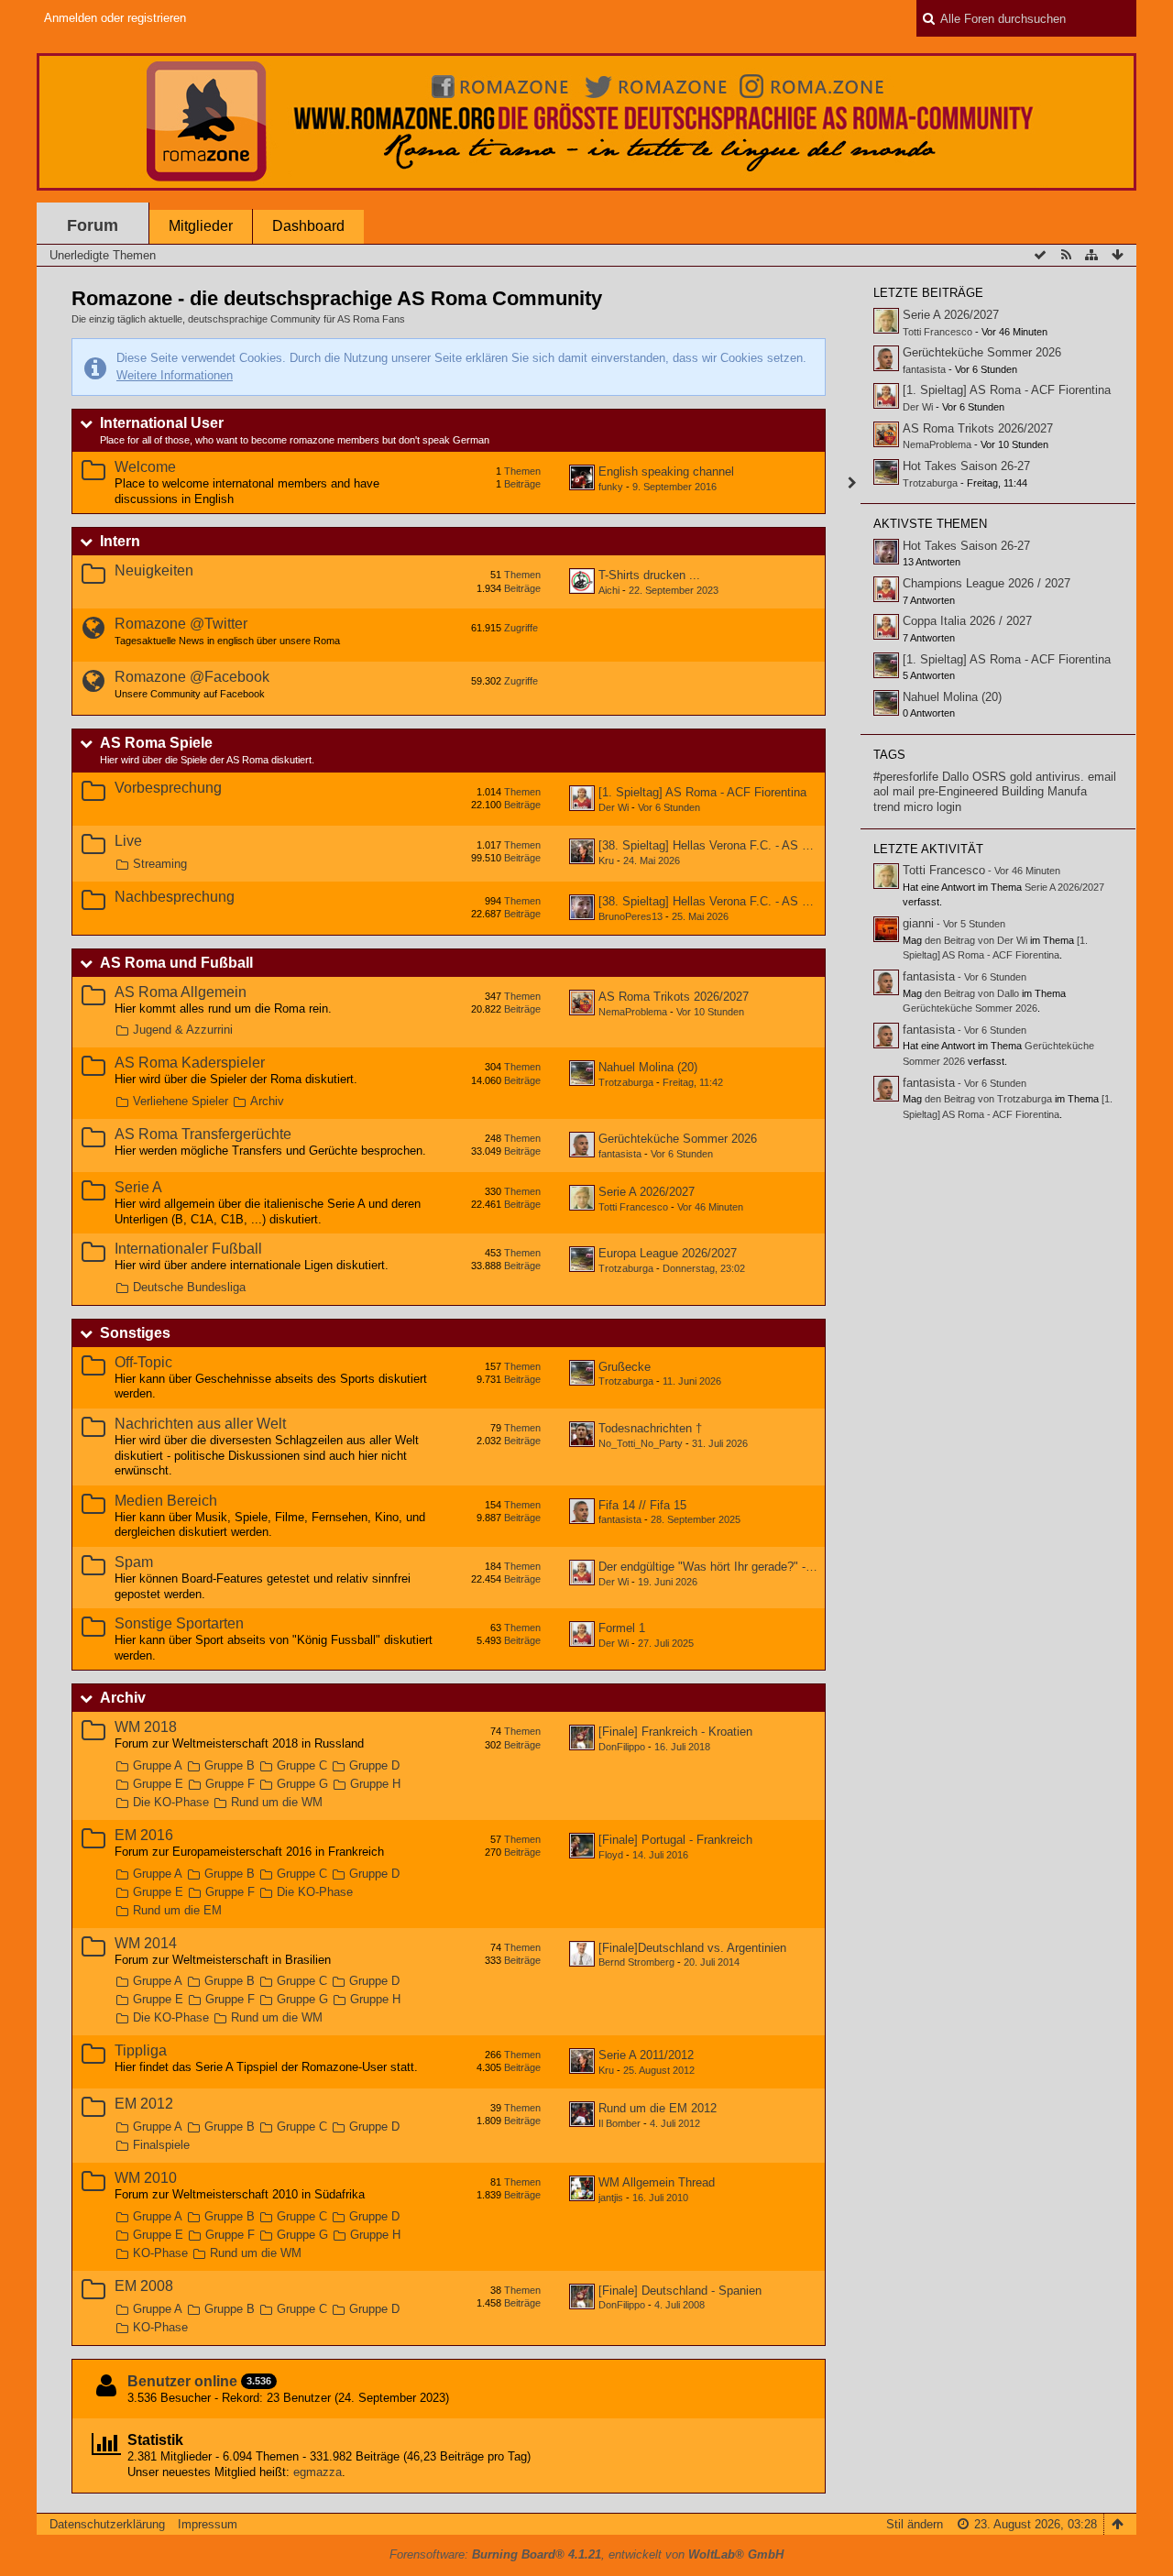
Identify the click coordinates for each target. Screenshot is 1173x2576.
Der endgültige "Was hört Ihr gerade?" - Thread (722, 1567)
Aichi (609, 590)
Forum (93, 225)
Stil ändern (915, 2524)
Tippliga (141, 2050)
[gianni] (886, 929)
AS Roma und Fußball (176, 963)
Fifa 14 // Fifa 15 (642, 1505)
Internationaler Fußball (188, 1249)
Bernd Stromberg (636, 1962)
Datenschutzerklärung (107, 2524)
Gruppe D (374, 1765)
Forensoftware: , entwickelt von (586, 2554)
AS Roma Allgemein (181, 992)
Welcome (145, 467)
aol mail (894, 791)
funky (611, 487)
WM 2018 (146, 1727)
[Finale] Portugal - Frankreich (675, 1840)
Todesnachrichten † (650, 1428)
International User (162, 423)
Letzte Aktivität (928, 849)
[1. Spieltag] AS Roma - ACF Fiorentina (702, 792)
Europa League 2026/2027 (668, 1253)
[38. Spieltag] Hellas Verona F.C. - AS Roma (716, 845)
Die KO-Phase (171, 1802)
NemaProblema (633, 1012)
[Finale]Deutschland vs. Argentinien (692, 1948)
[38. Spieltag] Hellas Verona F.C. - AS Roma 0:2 (726, 901)
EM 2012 (144, 2104)
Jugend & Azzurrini (183, 1030)
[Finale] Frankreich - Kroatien (675, 1732)
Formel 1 (622, 1628)
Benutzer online (182, 2381)
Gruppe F (230, 1784)
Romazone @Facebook (192, 677)
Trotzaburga (626, 1082)
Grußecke (625, 1367)
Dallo (955, 777)
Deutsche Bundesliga (189, 1287)
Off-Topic (143, 1362)
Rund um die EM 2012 (658, 2108)
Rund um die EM (177, 1910)
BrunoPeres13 (630, 916)
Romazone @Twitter (181, 624)
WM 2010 (146, 2178)
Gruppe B (230, 1765)
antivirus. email (1076, 777)
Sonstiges (135, 1333)
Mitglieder (201, 226)
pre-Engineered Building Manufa (1003, 791)
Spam (134, 1562)
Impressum (208, 2524)
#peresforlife (906, 777)
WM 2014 (146, 1943)
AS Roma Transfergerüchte (203, 1134)
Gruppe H (375, 1784)
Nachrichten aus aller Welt (200, 1424)
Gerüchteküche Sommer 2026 (678, 1139)
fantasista (620, 1154)
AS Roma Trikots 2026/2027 (674, 997)
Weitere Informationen (175, 375)
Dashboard (308, 226)
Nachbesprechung (175, 897)
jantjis (611, 2198)
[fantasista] (886, 982)
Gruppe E (158, 1784)
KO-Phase (160, 2253)
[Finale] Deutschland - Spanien (680, 2291)
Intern (120, 541)
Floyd (611, 1855)
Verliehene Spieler (181, 1101)
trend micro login (917, 807)
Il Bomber (619, 2123)
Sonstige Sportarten (179, 1623)
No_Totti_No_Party (641, 1443)
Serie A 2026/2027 (647, 1192)
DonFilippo (622, 1747)
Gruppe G (302, 1784)
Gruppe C (302, 1765)
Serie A (138, 1187)
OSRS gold (1002, 777)
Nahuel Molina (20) (648, 1067)
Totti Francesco (633, 1207)
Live (128, 841)
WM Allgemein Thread (657, 2182)
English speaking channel (666, 471)
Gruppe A (158, 1765)
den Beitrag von (976, 940)
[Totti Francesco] (886, 876)
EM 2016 (144, 1835)
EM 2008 (144, 2286)
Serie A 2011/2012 (646, 2055)
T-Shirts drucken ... (649, 575)
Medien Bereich (166, 1501)
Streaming (160, 864)
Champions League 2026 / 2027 (987, 583)
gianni (918, 923)
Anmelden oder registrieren (115, 18)
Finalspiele (161, 2145)
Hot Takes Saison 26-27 (966, 466)
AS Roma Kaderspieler (190, 1063)
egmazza (318, 2472)
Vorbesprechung (168, 788)
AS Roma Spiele (156, 743)
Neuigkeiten (154, 570)
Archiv (267, 1101)
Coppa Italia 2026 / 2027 (967, 621)
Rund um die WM (277, 1802)
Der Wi (614, 807)
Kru (606, 860)
